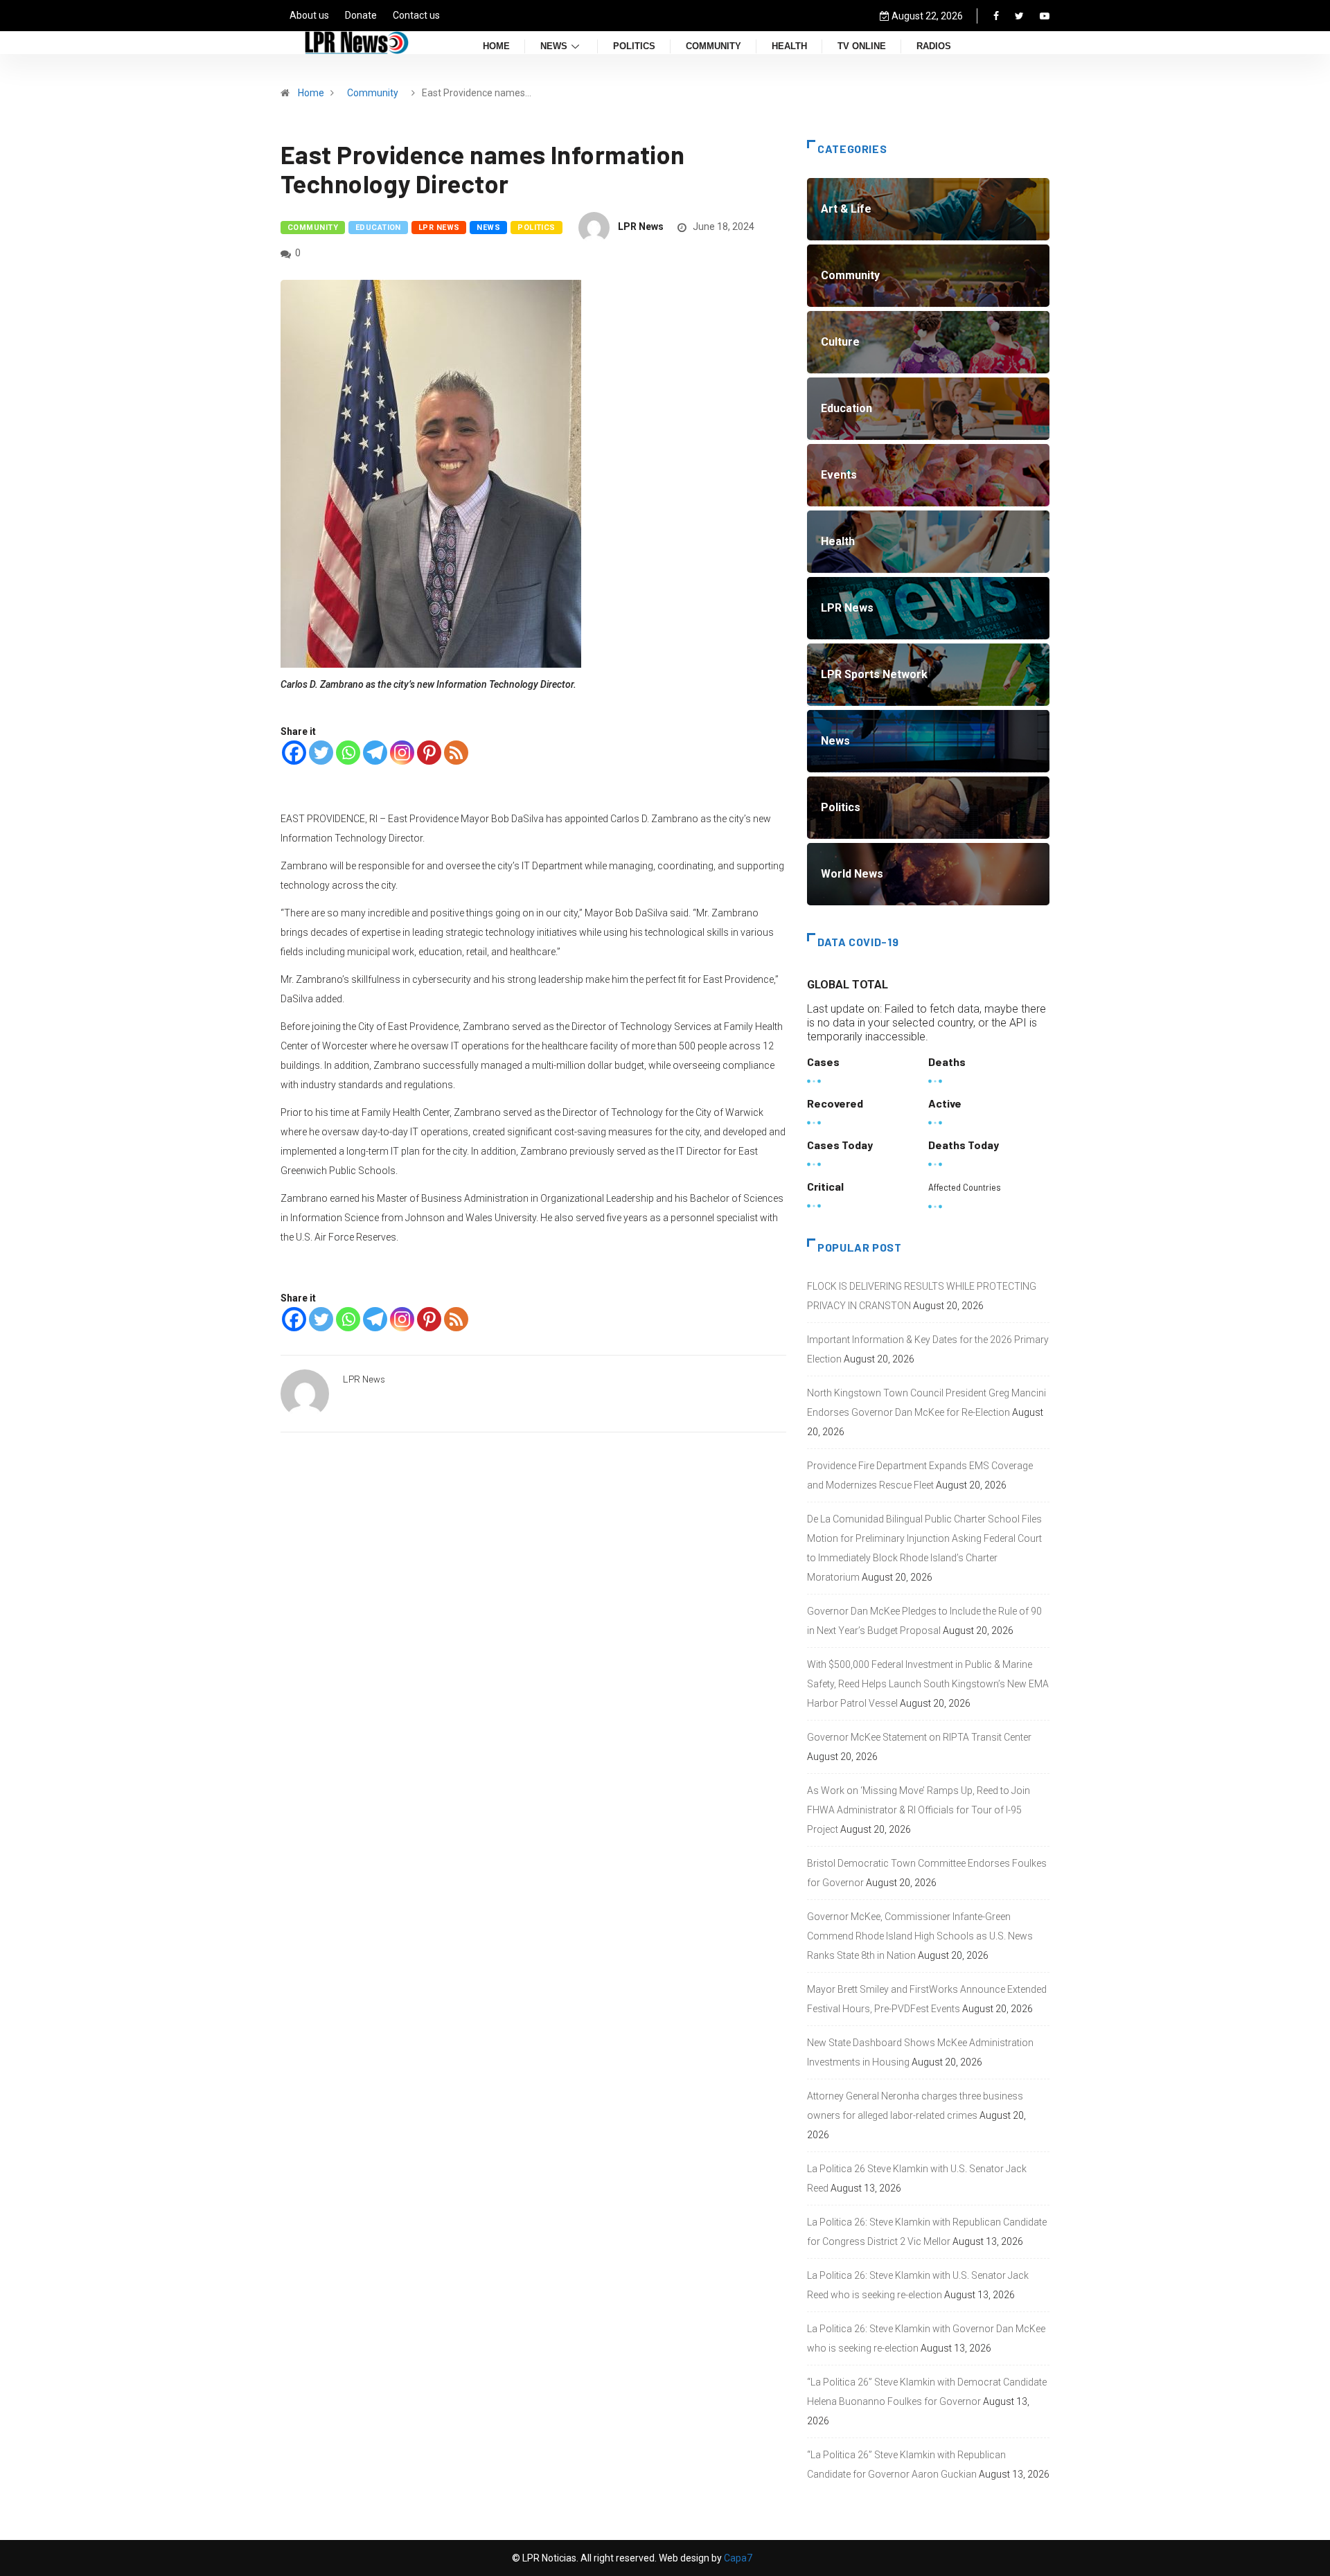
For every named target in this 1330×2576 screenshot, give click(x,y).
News (554, 47)
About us (309, 15)
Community (713, 47)
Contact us (416, 15)
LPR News (439, 228)
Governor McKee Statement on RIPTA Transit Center (919, 1737)
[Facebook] (996, 16)
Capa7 (737, 2558)
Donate (361, 15)
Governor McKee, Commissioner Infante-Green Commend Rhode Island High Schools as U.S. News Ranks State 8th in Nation (920, 1936)
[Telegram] (375, 753)
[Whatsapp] (348, 753)
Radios (934, 47)
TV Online (862, 47)
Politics (634, 47)
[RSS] (456, 753)
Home (496, 47)
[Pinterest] (429, 753)
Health (789, 47)
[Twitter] (1019, 16)
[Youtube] (1045, 16)
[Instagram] (402, 753)
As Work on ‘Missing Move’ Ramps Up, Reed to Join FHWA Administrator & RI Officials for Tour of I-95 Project (919, 1810)
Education (378, 228)
